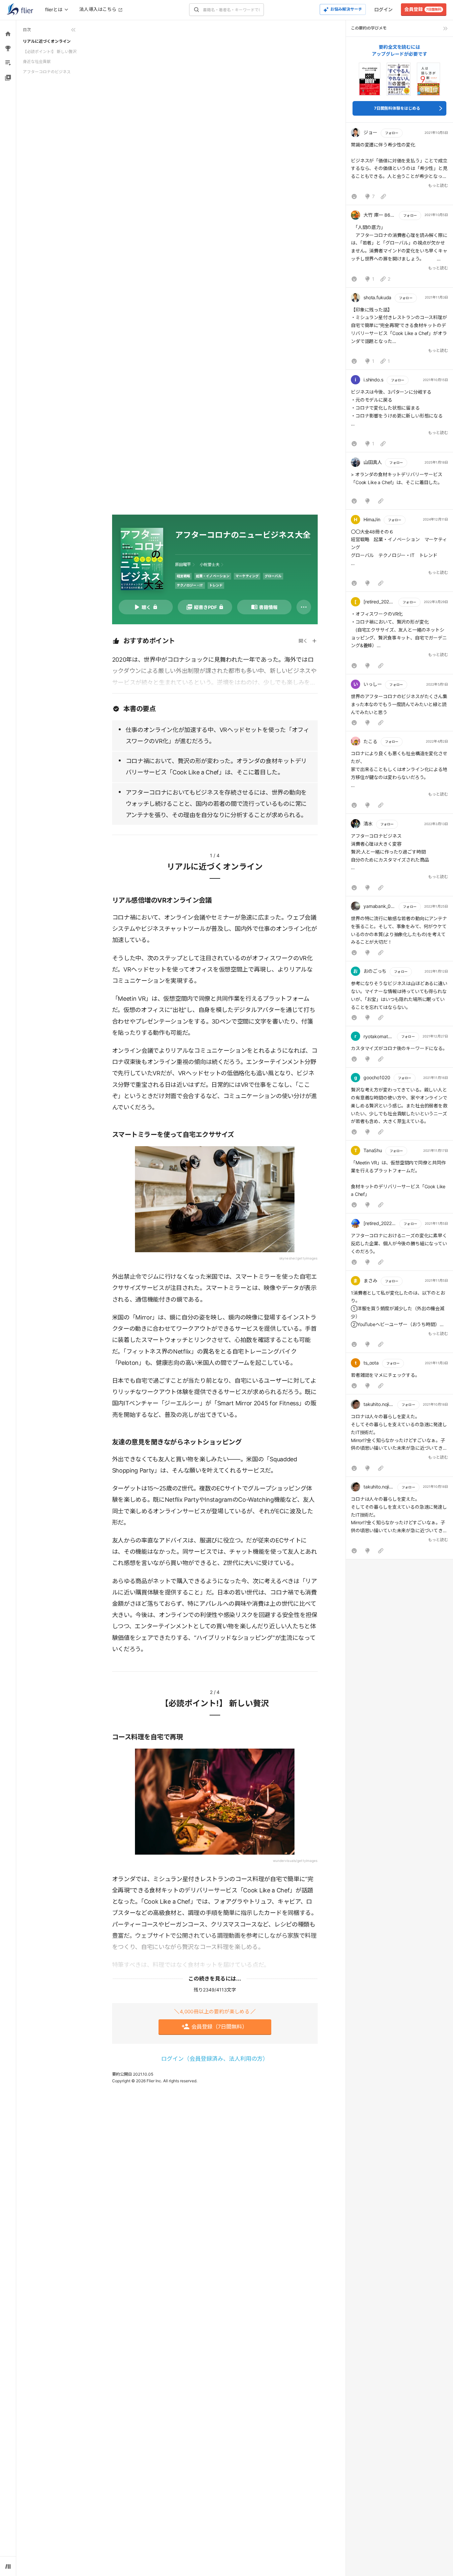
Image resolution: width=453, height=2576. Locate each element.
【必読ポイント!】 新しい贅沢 (50, 52)
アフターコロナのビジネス (47, 72)
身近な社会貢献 (37, 61)
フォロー (392, 133)
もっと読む (438, 185)
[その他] (304, 607)
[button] (399, 165)
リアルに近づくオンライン (47, 41)
